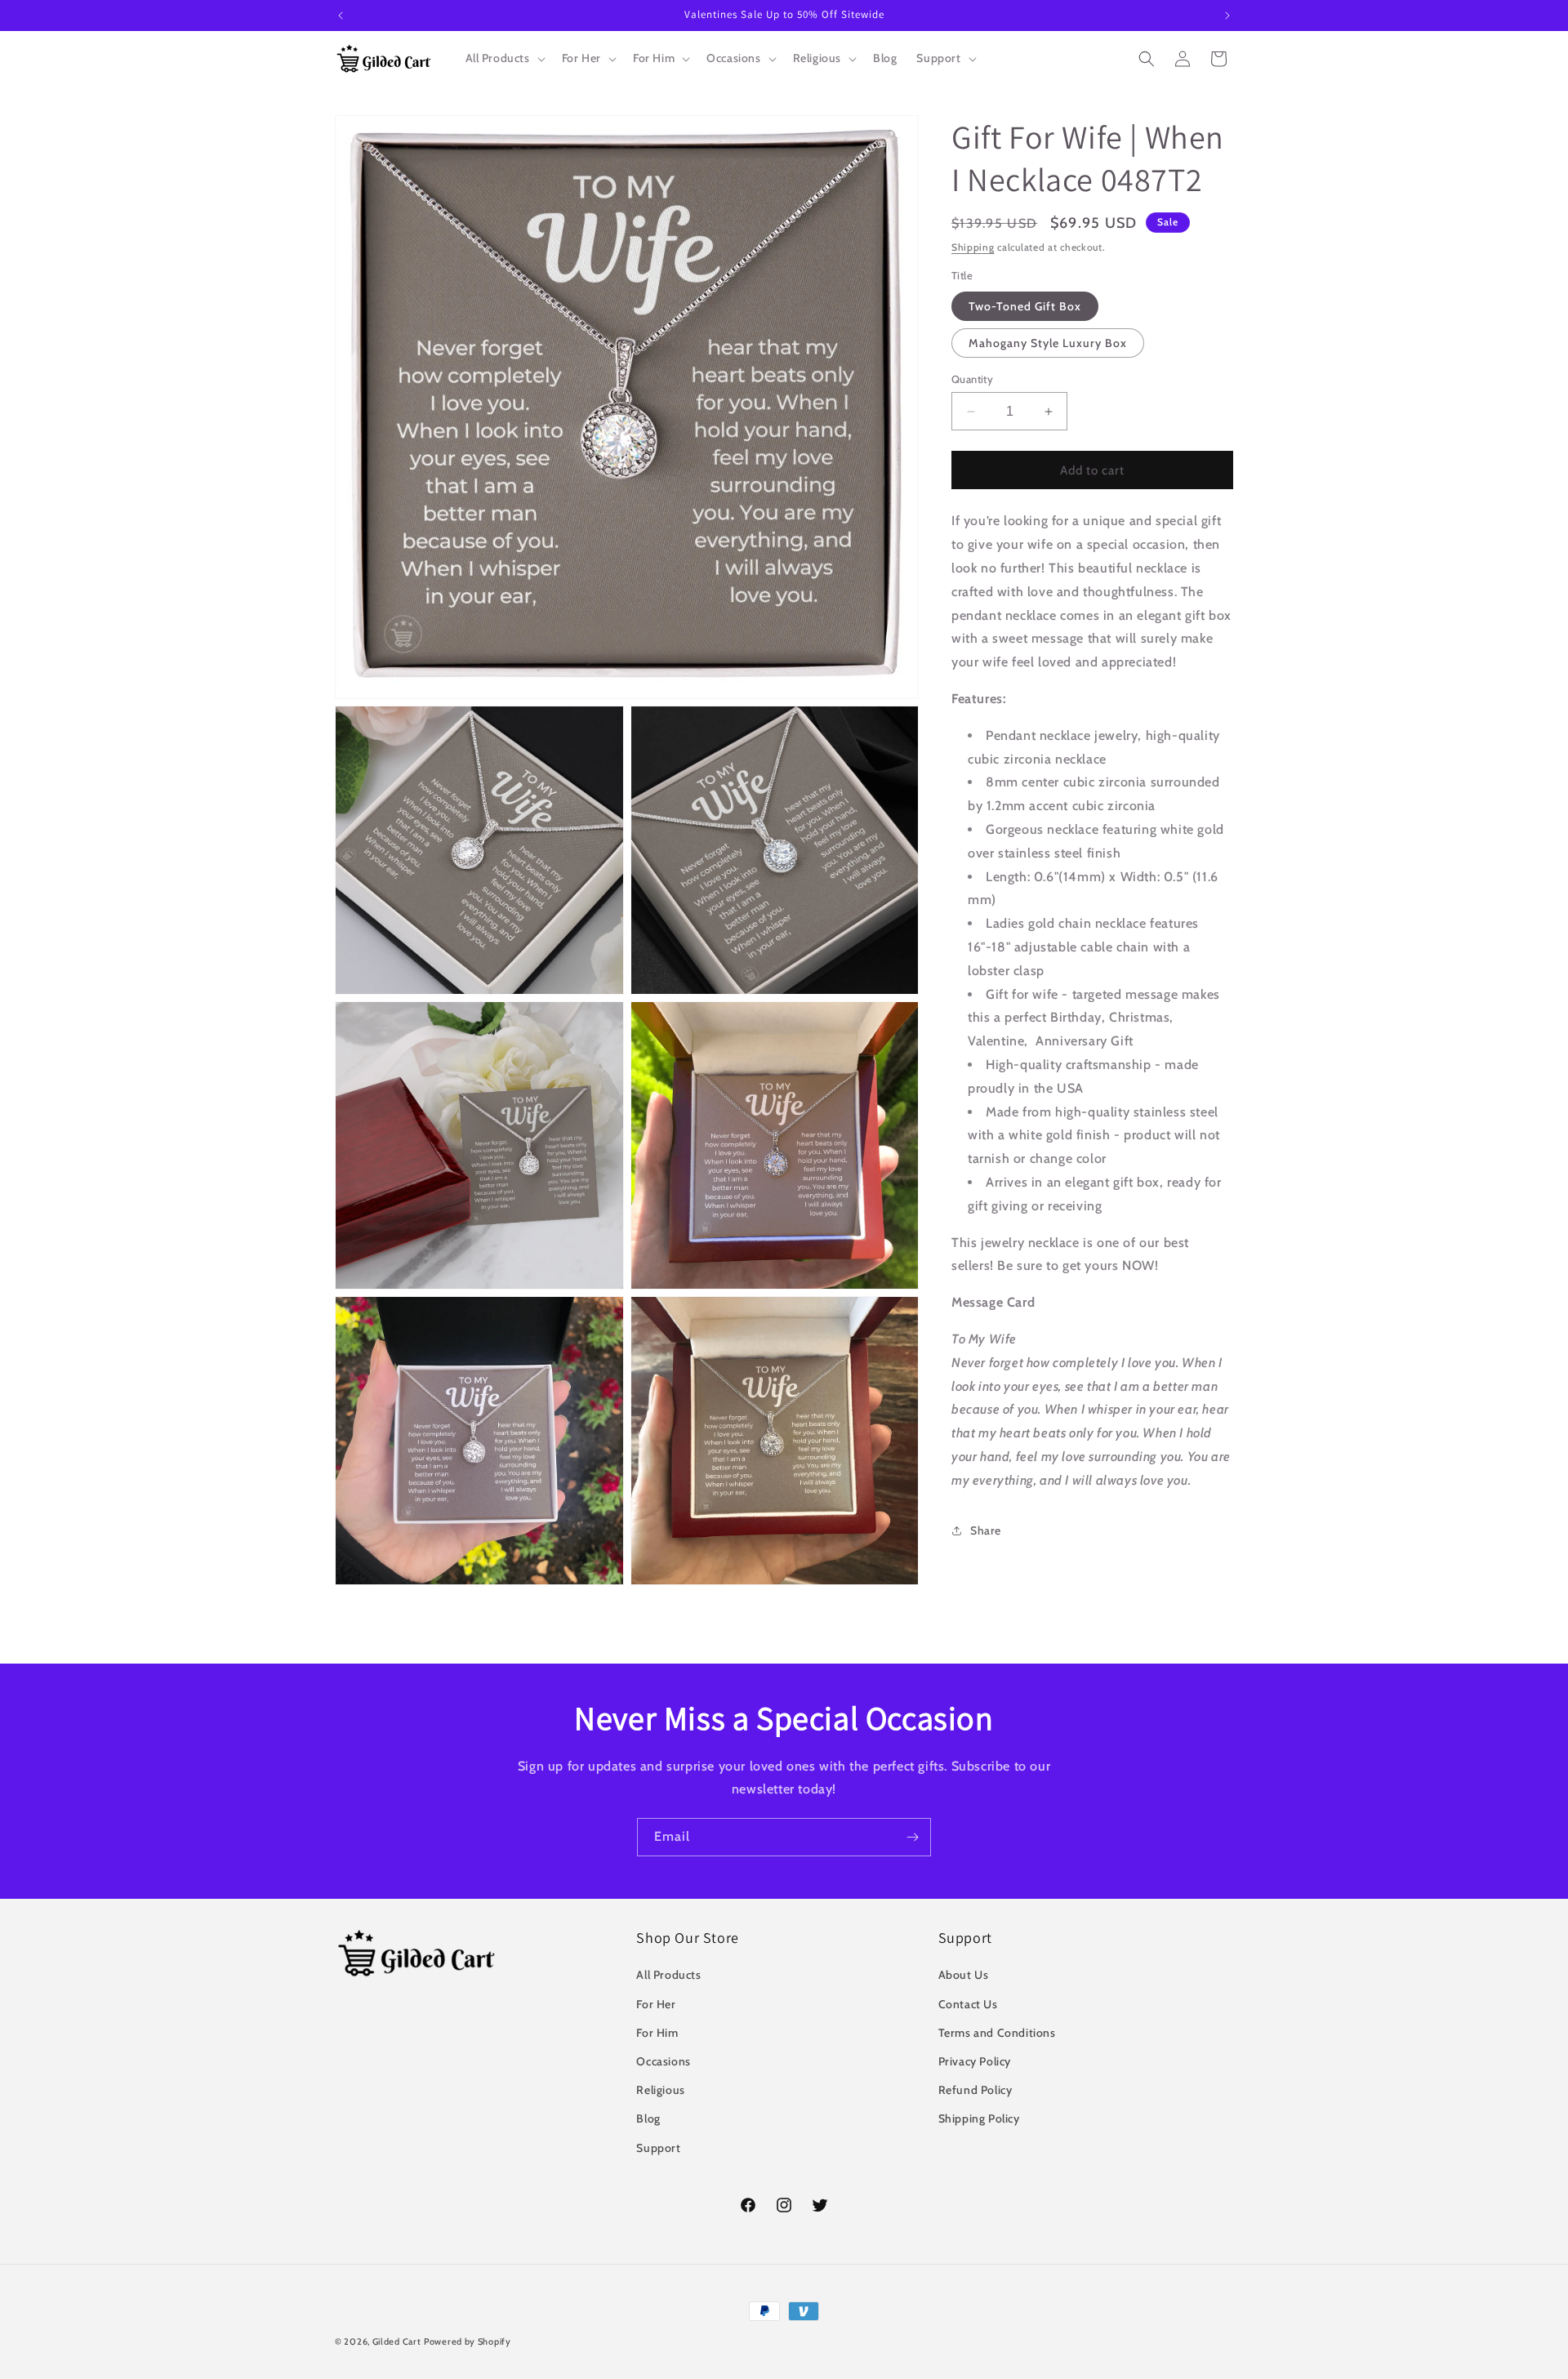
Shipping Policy (979, 2118)
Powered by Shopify (468, 2341)
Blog (648, 2118)
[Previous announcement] (341, 16)
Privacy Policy (975, 2061)
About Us (964, 1975)
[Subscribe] (912, 1837)
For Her (656, 2004)
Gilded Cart (397, 2341)
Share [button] (986, 1530)
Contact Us (968, 2004)
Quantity (972, 379)
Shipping (973, 247)
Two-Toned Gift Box (1025, 306)
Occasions (663, 2061)
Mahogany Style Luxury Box (1048, 343)
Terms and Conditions (997, 2033)
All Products (668, 1975)
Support (658, 2148)
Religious (660, 2090)
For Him (657, 2033)
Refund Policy (976, 2090)
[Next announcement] (1227, 16)
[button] (504, 58)
